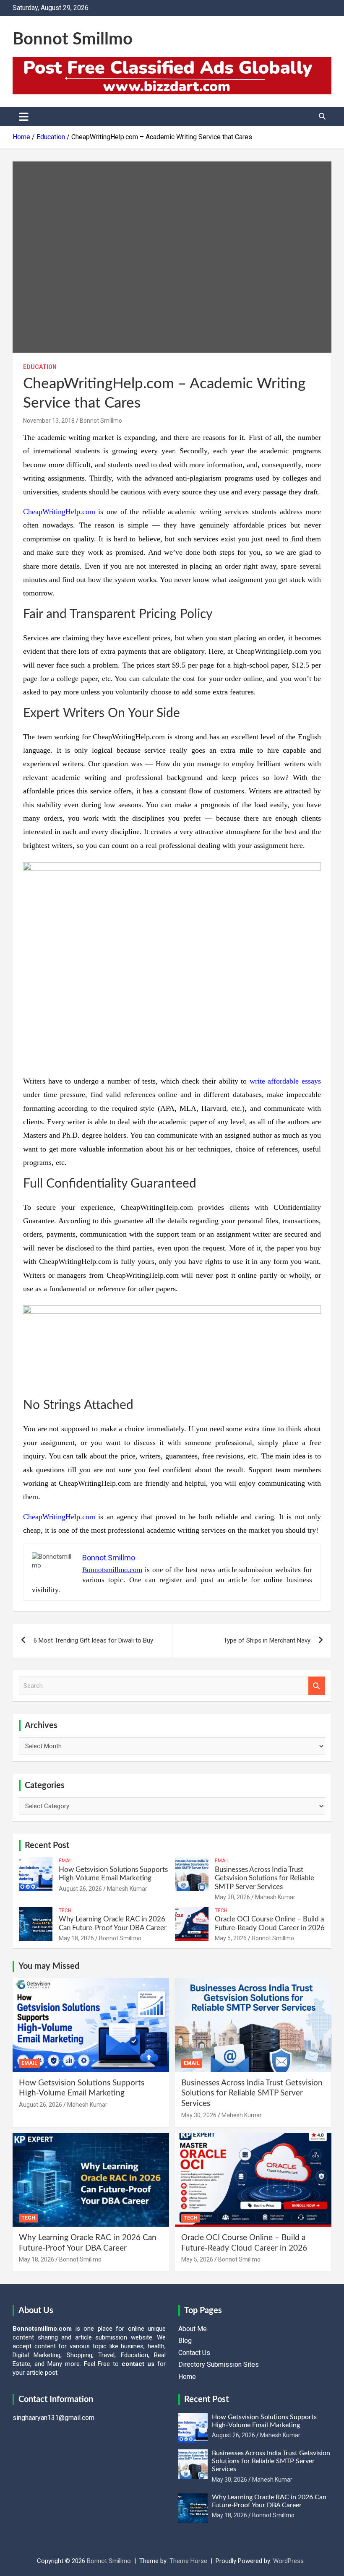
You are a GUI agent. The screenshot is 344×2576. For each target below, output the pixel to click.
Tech (65, 1911)
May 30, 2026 (232, 1897)
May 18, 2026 (76, 1938)
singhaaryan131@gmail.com (53, 2418)
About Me (193, 2329)
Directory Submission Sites (219, 2364)
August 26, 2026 (80, 1889)
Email (66, 1861)
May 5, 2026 (231, 1938)
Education (40, 367)
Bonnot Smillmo (73, 39)
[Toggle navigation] (24, 117)
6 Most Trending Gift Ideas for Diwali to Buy (93, 1640)
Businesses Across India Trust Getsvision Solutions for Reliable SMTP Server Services (265, 1878)
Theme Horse (188, 2561)
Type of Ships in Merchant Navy (267, 1640)
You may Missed (49, 1966)
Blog (185, 2341)
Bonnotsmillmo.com (112, 1570)
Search (317, 1686)
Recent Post (47, 1846)
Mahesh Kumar (127, 1889)
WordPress (288, 2561)
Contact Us (194, 2353)
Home (187, 2377)
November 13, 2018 (49, 421)
